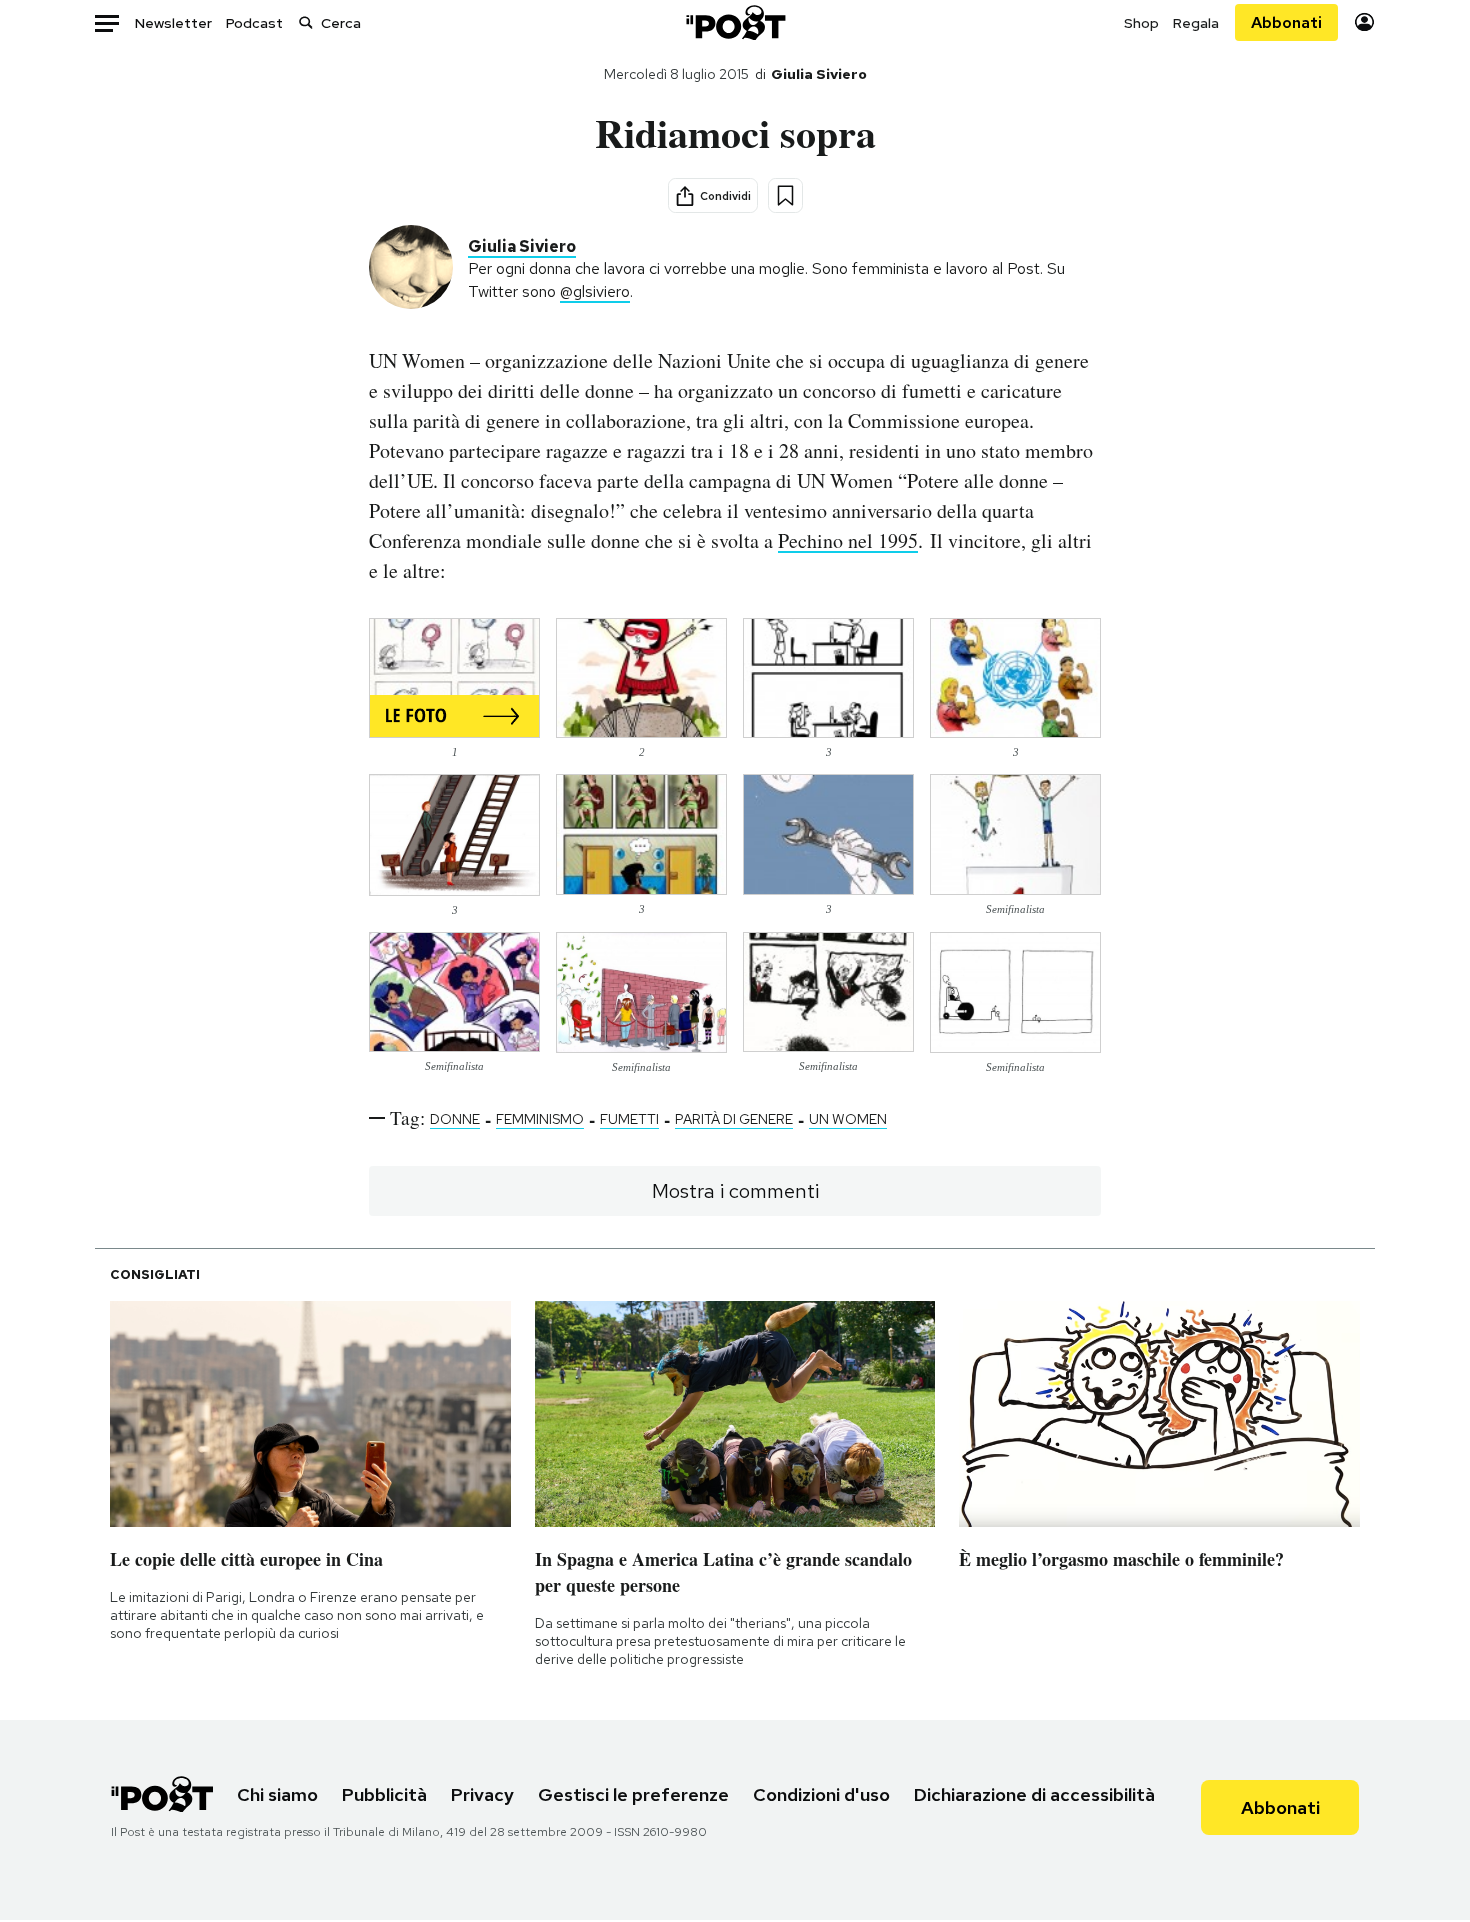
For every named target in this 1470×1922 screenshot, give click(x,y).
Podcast (254, 23)
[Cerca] (306, 22)
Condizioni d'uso (821, 1794)
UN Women (848, 1119)
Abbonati (1286, 22)
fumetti (629, 1119)
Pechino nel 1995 (848, 540)
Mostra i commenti (735, 1191)
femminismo (540, 1119)
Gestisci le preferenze (633, 1794)
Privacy (482, 1794)
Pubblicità (384, 1794)
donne (455, 1119)
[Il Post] (735, 22)
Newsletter (173, 23)
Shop (1141, 23)
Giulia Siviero (819, 74)
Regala (1196, 23)
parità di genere (734, 1119)
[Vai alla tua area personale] (1364, 22)
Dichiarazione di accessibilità (1034, 1794)
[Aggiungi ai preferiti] (785, 195)
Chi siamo (277, 1794)
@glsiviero (595, 291)
